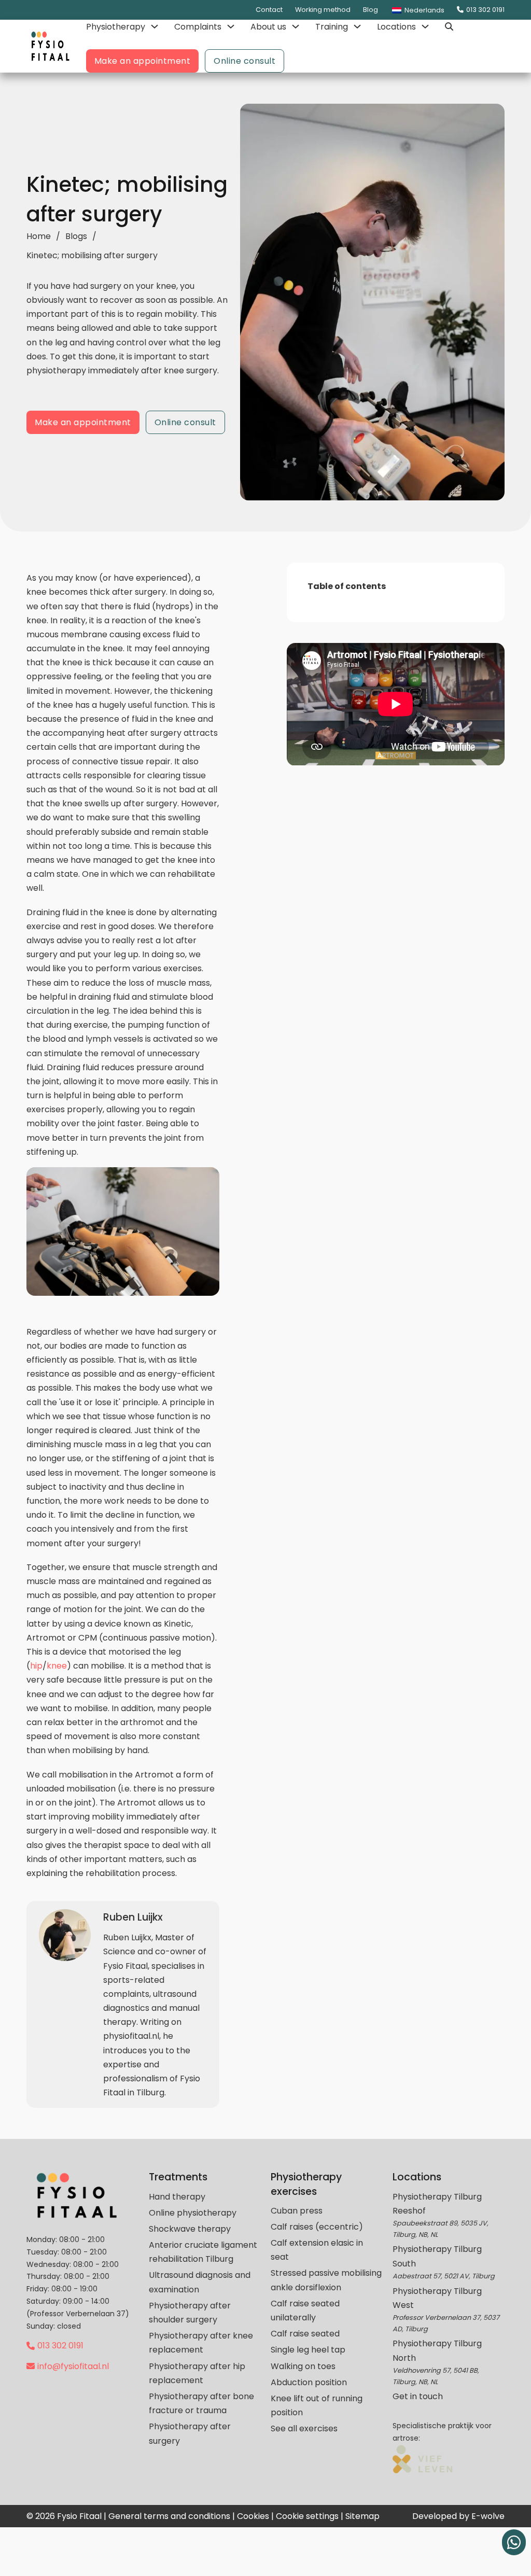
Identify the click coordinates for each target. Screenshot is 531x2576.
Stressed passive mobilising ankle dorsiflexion (326, 2280)
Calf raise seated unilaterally (305, 2311)
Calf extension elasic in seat (317, 2250)
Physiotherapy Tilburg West (437, 2298)
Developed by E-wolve (458, 2516)
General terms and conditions (169, 2516)
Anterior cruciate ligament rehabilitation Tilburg (203, 2252)
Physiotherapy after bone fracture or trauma (201, 2403)
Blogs (76, 236)
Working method (323, 10)
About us (268, 27)
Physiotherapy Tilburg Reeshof (437, 2204)
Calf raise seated (305, 2334)
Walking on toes (303, 2366)
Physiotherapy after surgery (190, 2433)
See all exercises (304, 2428)
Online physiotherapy (193, 2213)
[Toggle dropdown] (155, 26)
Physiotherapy (116, 27)
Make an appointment (143, 61)
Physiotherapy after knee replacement (201, 2343)
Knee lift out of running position (317, 2405)
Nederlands (424, 10)
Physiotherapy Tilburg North (437, 2350)
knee (57, 1666)
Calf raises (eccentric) (317, 2227)
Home (39, 236)
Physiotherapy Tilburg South (437, 2256)
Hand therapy (177, 2197)
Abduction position (309, 2382)
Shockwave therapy (190, 2229)
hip (36, 1666)
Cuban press (297, 2211)
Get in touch (418, 2396)
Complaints (198, 27)
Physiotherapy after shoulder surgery (190, 2313)
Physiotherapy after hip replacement (197, 2373)
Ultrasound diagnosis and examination (200, 2282)
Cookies (253, 2516)
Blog (371, 10)
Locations (396, 27)
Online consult (244, 61)
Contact (269, 10)
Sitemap (362, 2516)
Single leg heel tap (308, 2350)
